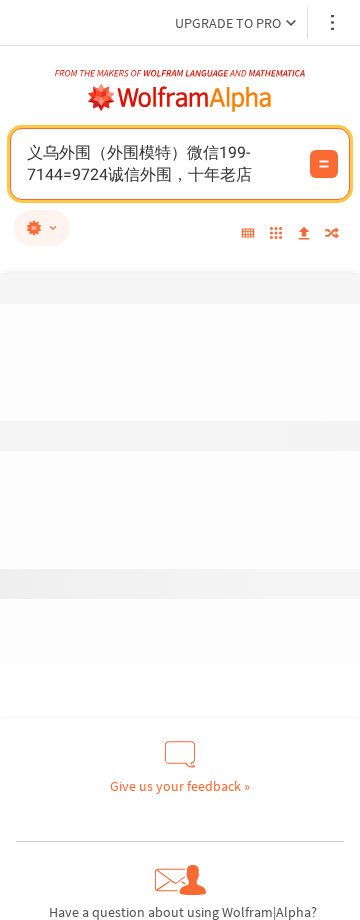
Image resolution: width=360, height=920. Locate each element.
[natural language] (42, 228)
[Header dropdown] (334, 22)
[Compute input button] (324, 164)
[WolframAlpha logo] (180, 98)
